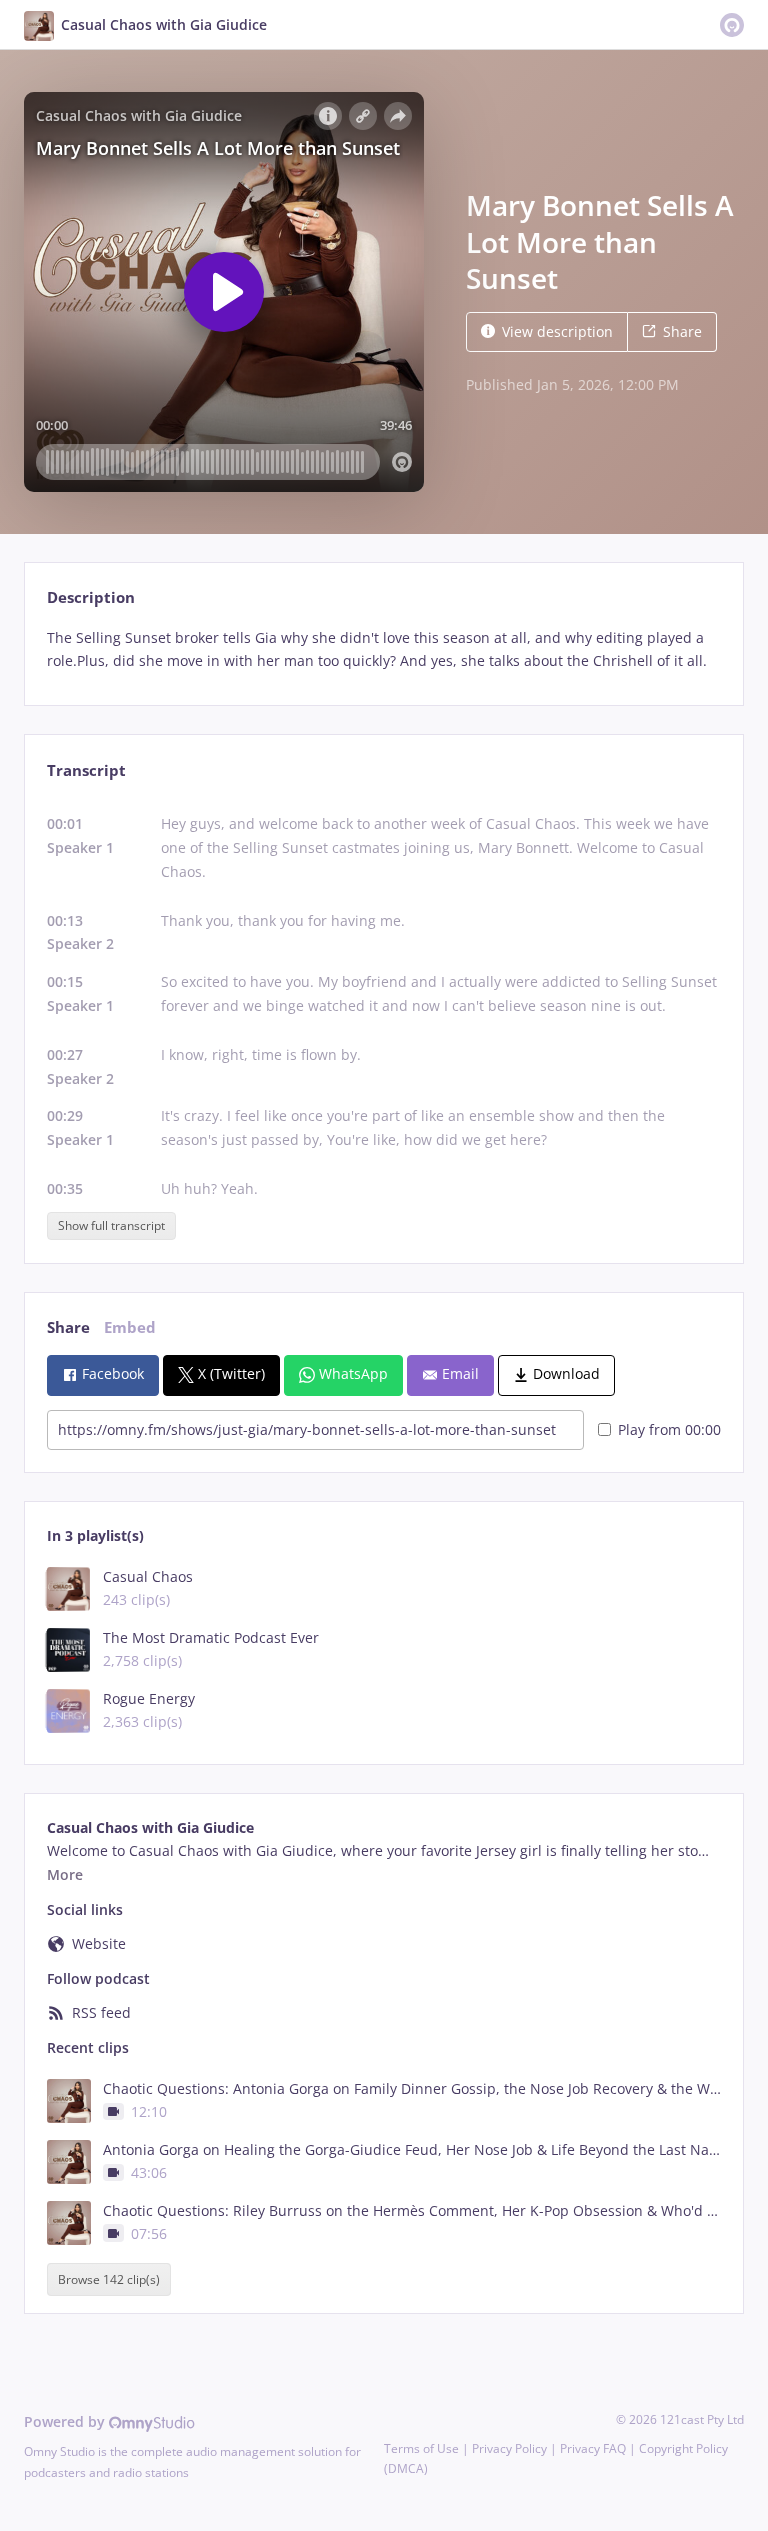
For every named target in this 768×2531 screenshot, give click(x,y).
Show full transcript (111, 1225)
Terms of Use (421, 2448)
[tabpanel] (383, 650)
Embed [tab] (130, 1327)
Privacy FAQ (593, 2448)
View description (557, 331)
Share (682, 331)
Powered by (66, 2421)
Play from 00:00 (669, 1429)
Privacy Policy (509, 2448)
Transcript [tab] (86, 770)
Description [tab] (91, 597)
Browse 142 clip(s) (109, 2279)
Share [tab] (68, 1327)
